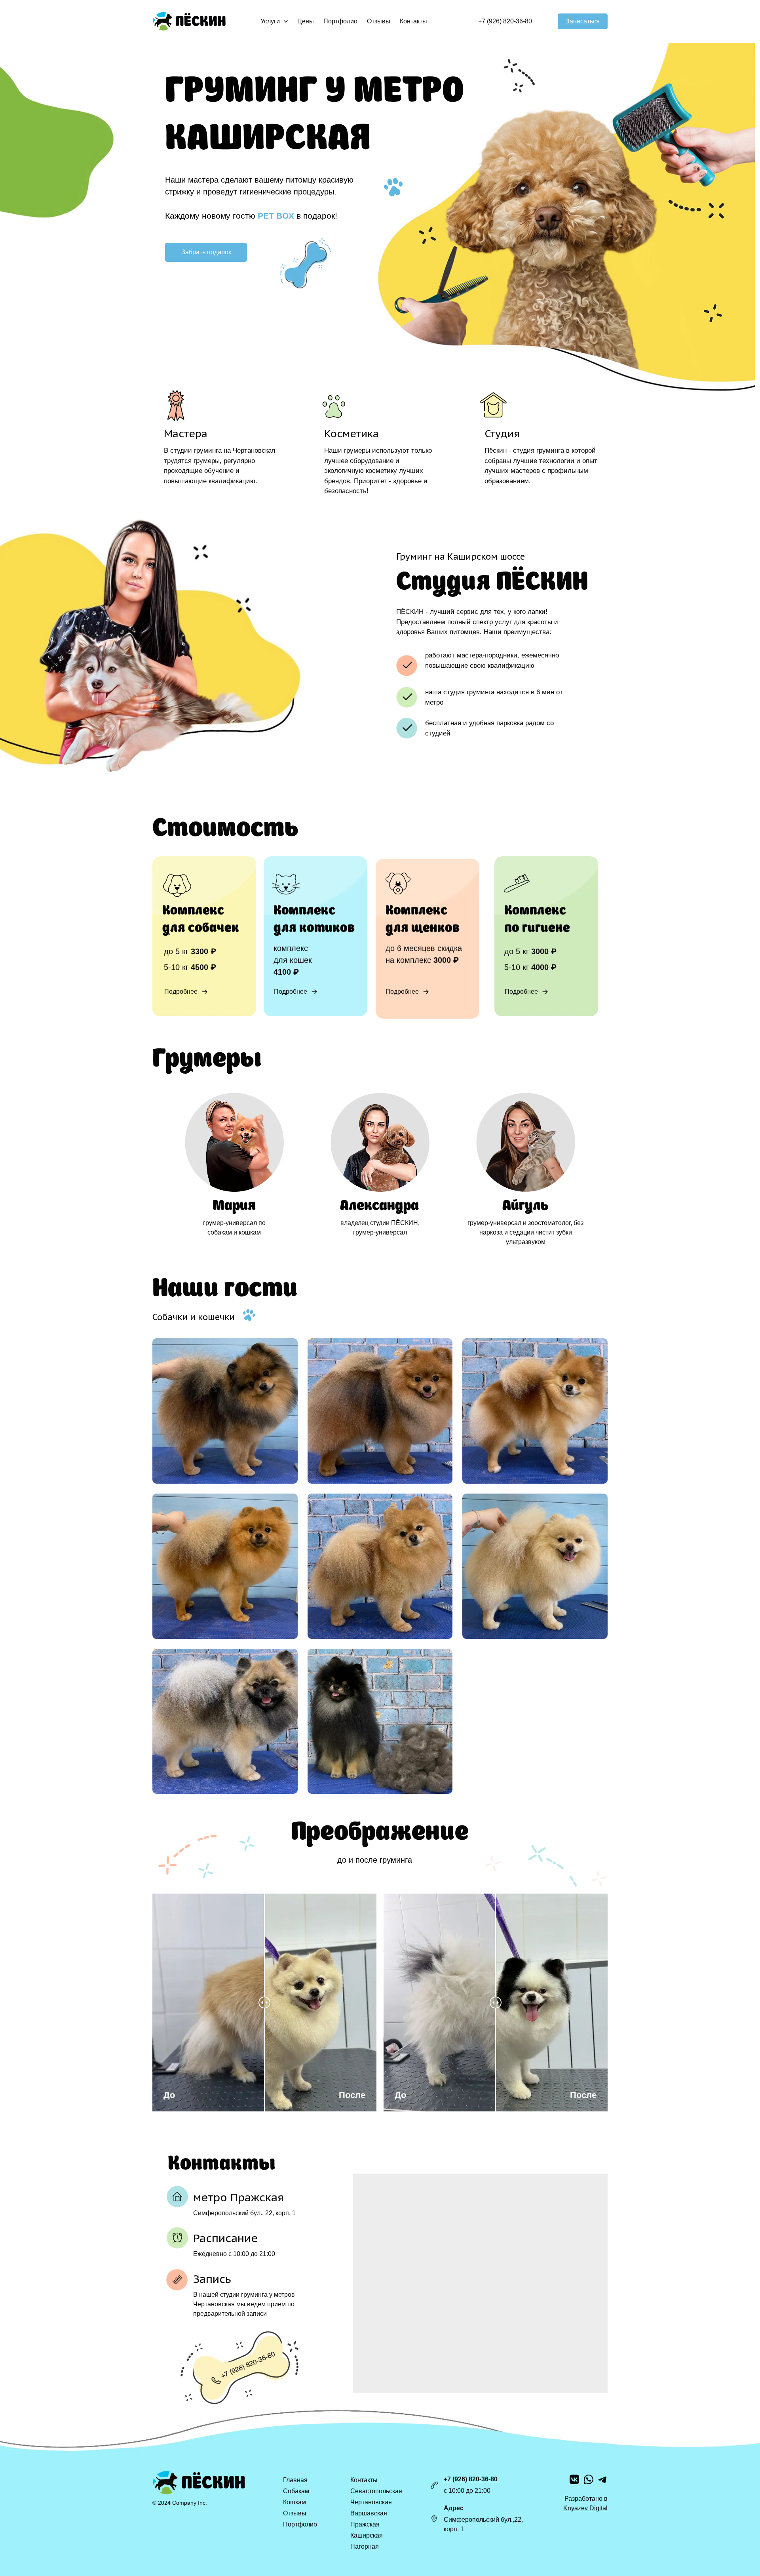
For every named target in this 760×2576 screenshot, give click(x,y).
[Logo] (189, 21)
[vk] (574, 2479)
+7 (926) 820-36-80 (471, 2479)
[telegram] (603, 2479)
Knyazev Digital (585, 2508)
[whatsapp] (589, 2479)
